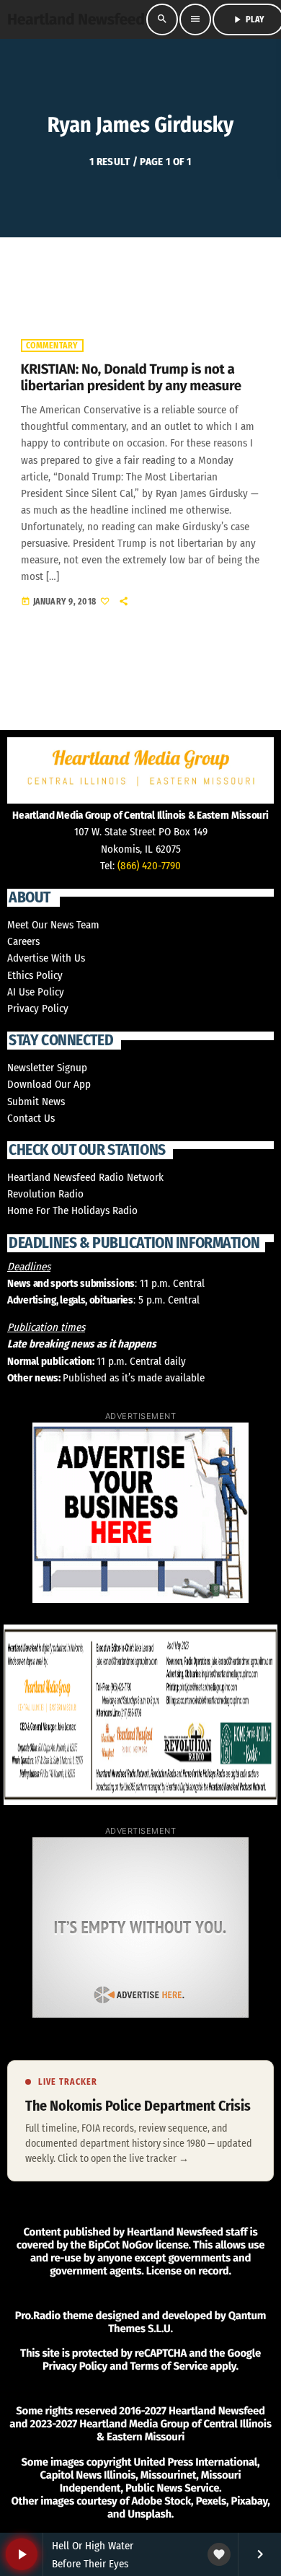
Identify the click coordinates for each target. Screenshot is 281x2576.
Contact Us (31, 1118)
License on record (188, 2271)
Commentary (52, 346)
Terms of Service (169, 2366)
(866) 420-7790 (149, 866)
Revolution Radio (45, 1194)
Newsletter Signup (47, 1068)
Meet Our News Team (53, 925)
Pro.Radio (38, 2316)
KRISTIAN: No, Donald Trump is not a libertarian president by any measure (131, 378)
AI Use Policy (36, 992)
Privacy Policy (38, 1008)
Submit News (36, 1102)
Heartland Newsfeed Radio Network (85, 1177)
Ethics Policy (35, 975)
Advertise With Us (46, 958)
